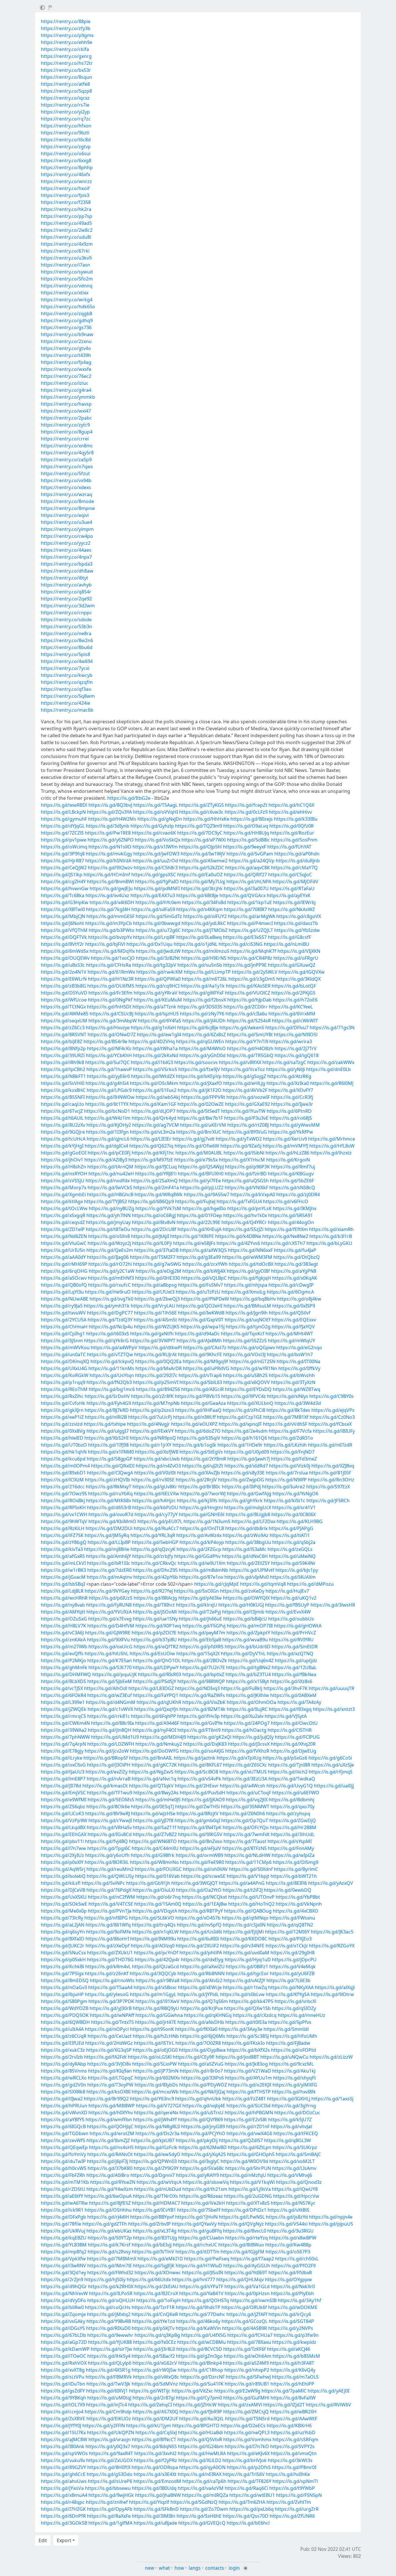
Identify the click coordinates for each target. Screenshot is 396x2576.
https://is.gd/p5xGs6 (285, 1758)
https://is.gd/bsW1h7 (290, 1355)
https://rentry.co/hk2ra (66, 209)
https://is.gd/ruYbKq (110, 1494)
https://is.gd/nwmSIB (253, 2300)
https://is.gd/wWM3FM (247, 1257)
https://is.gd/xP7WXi (204, 840)
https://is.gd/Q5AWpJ (201, 1167)
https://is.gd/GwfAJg (249, 1494)
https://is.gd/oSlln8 (109, 1236)
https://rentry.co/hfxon (66, 126)
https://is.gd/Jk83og (246, 2064)
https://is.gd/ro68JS (291, 1118)
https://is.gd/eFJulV (200, 1848)
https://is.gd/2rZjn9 (62, 2280)
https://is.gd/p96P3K (247, 1167)
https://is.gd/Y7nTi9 (247, 1042)
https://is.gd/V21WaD (248, 2071)
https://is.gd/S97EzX (328, 1487)
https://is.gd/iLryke (62, 1758)
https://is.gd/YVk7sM (158, 1208)
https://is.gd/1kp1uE (250, 902)
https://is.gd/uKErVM (203, 1125)
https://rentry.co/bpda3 (67, 564)
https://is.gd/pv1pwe (64, 840)
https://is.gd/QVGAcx (242, 895)
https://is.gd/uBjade (155, 2523)
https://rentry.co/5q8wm (68, 696)
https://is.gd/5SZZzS (245, 1341)
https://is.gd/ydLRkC (204, 923)
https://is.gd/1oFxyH (158, 2300)
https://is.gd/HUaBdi (200, 2433)
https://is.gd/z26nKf (107, 1974)
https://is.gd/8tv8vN (154, 1222)
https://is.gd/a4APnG (242, 1883)
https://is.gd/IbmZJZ (108, 2140)
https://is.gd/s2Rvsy (109, 2252)
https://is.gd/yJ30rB (111, 2008)
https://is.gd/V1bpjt (248, 1876)
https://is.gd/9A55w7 (207, 1195)
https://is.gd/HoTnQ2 (251, 1904)
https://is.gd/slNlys (288, 1396)
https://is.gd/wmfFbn (109, 2120)
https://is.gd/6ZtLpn (250, 2147)
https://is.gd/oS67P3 (288, 2252)
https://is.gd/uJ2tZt (203, 1466)
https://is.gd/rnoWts (112, 1980)
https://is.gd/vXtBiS (288, 2210)
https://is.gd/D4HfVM (111, 1626)
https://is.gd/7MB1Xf (286, 1417)
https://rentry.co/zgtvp (66, 147)
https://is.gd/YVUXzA (109, 1612)
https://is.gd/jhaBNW (158, 2495)
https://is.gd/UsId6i (201, 1932)
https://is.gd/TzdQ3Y (110, 1320)
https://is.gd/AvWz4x (199, 1535)
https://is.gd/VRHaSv (109, 1827)
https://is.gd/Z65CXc (245, 1765)
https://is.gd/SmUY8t (250, 1035)
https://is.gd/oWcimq (64, 847)
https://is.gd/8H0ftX (109, 2467)
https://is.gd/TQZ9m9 (199, 826)
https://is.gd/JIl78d (61, 1786)
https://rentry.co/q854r (66, 592)
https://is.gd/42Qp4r (157, 1960)
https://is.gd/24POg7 (247, 1723)
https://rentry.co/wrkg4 (67, 300)
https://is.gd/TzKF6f (245, 2349)
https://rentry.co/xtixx (65, 293)
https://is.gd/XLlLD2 (200, 2460)
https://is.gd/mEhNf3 (111, 1278)
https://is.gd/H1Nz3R (111, 979)
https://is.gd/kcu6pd (63, 1459)
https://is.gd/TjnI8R (289, 1765)
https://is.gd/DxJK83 (205, 1744)
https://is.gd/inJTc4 (107, 2405)
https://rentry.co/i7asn (66, 265)
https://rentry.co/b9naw (67, 334)
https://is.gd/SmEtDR (295, 1647)
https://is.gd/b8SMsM (296, 2356)
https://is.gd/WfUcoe (64, 1000)
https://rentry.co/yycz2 (66, 543)
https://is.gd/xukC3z (63, 2050)
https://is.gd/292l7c (156, 1375)
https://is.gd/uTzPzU (198, 1292)
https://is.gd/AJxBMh (199, 1341)
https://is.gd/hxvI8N (294, 2092)
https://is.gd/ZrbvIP (149, 2224)
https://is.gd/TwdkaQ (292, 1779)
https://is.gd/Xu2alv (242, 1716)
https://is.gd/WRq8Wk (159, 1195)
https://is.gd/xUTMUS (243, 1772)
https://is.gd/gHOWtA (298, 1626)
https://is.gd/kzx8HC (63, 1090)
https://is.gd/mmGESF (110, 916)
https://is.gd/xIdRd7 (246, 1466)
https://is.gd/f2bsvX (205, 1000)
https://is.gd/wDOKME (293, 2307)
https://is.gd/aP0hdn (297, 854)
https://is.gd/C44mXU (155, 1848)
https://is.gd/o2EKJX (250, 2085)
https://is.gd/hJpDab (249, 1000)
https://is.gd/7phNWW (65, 1737)
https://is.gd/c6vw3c (201, 812)
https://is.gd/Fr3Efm (110, 993)
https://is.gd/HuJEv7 (287, 1591)
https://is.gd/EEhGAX (64, 1834)
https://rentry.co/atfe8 (65, 84)
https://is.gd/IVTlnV (153, 2252)
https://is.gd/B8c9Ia (112, 1723)
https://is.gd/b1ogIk (194, 1445)
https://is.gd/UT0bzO (64, 1445)
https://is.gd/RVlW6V (328, 2405)
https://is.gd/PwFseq (207, 2259)
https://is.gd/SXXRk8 (63, 2092)
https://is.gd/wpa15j (203, 1327)
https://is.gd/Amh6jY (109, 1556)
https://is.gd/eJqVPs (333, 1410)
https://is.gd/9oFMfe (109, 1932)
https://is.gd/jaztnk (195, 1758)
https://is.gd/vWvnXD (64, 2113)
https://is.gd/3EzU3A (245, 1779)
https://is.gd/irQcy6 (290, 2314)
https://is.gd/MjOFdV (295, 882)
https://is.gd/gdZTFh (105, 2224)
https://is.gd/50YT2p (110, 2238)
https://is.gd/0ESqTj (152, 1807)
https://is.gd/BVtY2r (62, 944)
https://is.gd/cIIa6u (246, 1014)
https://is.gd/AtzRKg (289, 1076)
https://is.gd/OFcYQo (246, 1827)
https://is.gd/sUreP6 (110, 2481)
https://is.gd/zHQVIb (108, 1480)
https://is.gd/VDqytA (155, 1911)
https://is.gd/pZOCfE (154, 1633)
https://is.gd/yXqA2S (204, 2154)
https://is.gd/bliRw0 (62, 2307)
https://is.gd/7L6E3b (288, 1980)
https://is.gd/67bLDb (63, 2335)
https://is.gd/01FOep (199, 1215)
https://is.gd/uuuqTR (331, 1688)
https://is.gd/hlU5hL (107, 1654)
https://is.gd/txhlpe (105, 1424)
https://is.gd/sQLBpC (204, 1278)
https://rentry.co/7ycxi (65, 668)
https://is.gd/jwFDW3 (156, 854)
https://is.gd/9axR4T (111, 2453)
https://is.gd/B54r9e (105, 1042)
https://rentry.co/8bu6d (67, 647)
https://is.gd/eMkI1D (160, 2259)
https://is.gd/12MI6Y (287, 1932)
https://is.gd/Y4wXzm (110, 2189)
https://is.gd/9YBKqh (63, 2398)
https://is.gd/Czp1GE (239, 1417)
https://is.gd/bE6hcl (248, 2523)
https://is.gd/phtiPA (201, 1953)
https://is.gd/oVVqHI (156, 812)
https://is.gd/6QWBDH (65, 2022)
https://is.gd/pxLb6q (251, 2509)
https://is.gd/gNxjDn (160, 819)
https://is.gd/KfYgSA (288, 1994)
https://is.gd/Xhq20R (293, 1744)
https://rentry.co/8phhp (67, 168)
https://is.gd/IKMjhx (295, 1208)
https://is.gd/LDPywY (156, 1667)
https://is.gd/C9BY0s (331, 1396)
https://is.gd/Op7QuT (245, 1821)
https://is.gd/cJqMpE (217, 1584)
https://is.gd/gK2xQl (209, 1737)
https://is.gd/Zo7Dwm (204, 2509)
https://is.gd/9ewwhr (110, 2335)
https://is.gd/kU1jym (149, 2426)
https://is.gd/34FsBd (204, 902)
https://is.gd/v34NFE (242, 1946)
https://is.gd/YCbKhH (109, 1055)
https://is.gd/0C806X (294, 1514)
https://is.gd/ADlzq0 (153, 1946)
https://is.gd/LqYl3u (62, 1292)
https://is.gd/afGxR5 (63, 1556)
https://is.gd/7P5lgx (62, 1974)
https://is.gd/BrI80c (199, 1487)
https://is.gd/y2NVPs (291, 2328)
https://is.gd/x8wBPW (293, 2238)
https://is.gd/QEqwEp (64, 2147)
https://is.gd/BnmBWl (110, 882)
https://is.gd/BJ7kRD (107, 1410)
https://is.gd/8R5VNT (64, 1035)
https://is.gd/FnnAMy (291, 1848)
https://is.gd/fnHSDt (109, 1007)
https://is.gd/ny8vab (63, 1605)
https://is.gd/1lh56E (155, 1313)
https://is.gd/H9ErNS (204, 958)
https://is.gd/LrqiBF (154, 937)
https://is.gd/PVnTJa (110, 1911)
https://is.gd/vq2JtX (247, 1800)
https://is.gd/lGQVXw (302, 972)
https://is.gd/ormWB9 (199, 1855)
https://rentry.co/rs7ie (65, 105)
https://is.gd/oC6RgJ (154, 1215)
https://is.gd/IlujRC (247, 1709)
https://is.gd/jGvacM (63, 1577)
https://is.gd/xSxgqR (63, 1215)
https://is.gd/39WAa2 (64, 1730)
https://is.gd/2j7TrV (296, 1048)
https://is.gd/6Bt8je (197, 895)
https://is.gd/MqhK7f (253, 951)
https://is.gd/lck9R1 (62, 2210)
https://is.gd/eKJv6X (248, 2453)
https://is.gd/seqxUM (64, 1021)
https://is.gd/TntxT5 (112, 2022)
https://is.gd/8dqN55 (154, 2446)
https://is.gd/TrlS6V (244, 2474)
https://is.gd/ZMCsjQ (246, 2412)
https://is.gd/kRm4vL (108, 1967)
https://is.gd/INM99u (153, 1939)
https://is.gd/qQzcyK (153, 1549)
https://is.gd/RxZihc (62, 1396)
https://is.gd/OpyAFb (110, 2509)
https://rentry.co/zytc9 (65, 425)
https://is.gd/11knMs (111, 1368)
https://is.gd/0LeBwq (199, 937)
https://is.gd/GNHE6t (202, 1514)
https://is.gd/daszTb (296, 923)
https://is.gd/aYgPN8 (294, 1271)
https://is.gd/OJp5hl (200, 847)
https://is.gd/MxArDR (159, 1368)
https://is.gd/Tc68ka (63, 895)
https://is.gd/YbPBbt (298, 1897)
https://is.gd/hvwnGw (65, 889)
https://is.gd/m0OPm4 (65, 1466)
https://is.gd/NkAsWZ (291, 909)
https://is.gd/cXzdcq (255, 2015)
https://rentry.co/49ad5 (66, 223)
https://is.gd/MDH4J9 (163, 1737)
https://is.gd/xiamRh (331, 1229)
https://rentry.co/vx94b (66, 480)
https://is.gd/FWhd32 (110, 2273)
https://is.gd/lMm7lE (110, 2266)
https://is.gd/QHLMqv (240, 2280)
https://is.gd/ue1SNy (155, 1619)
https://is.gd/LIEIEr (151, 1139)
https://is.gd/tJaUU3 (63, 1772)
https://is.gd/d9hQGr (64, 2286)
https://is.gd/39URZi (63, 1055)
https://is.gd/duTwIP (63, 2161)
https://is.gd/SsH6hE (199, 2516)
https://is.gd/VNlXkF (246, 1188)
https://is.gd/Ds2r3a (157, 2133)
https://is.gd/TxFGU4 (239, 1201)
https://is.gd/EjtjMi (244, 1932)
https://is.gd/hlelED (62, 1438)
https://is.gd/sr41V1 (294, 1508)
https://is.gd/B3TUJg (155, 2238)
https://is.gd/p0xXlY (62, 1862)
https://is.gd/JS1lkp (62, 875)
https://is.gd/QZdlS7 (241, 2140)
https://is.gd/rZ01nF (248, 2127)
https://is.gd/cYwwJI (110, 1821)
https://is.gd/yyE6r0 (108, 1076)
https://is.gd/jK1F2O (200, 1090)
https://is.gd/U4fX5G (204, 2335)
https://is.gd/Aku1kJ (294, 2071)
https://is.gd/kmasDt (105, 1786)
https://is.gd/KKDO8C (244, 1939)
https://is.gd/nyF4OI (154, 1730)
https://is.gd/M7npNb (156, 1403)
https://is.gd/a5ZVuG (201, 2064)
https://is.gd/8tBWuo (241, 2245)
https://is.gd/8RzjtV (198, 1814)
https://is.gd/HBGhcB (110, 1195)
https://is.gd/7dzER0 (109, 1570)
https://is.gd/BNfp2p (63, 1048)
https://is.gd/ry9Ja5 (62, 1306)
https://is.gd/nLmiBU (287, 944)
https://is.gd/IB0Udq (154, 2488)
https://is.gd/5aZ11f (155, 1827)
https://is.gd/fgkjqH (249, 1278)
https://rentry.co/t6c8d (66, 140)
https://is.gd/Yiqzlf (149, 2502)
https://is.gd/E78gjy (62, 1751)
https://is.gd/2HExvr (197, 1786)
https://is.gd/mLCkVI (63, 1563)
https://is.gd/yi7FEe (200, 1181)
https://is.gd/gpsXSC (154, 875)
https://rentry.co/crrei (65, 439)
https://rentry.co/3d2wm (68, 606)
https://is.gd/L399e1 (63, 1702)
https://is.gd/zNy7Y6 (202, 1014)
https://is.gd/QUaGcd (155, 1967)
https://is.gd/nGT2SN (252, 1361)
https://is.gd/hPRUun (64, 2106)
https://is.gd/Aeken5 (242, 1028)
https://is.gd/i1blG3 (152, 1062)
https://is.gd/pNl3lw (200, 1598)
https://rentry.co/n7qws (67, 467)
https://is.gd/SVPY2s (292, 2446)
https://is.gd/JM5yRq (107, 1535)
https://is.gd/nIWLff (194, 1417)
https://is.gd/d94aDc (197, 1334)
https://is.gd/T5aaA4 (110, 1987)
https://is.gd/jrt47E (156, 2022)
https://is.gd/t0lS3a (246, 2022)
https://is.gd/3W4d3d (298, 1403)
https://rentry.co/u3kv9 (66, 258)
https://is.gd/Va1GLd (247, 2286)
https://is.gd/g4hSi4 (107, 1083)
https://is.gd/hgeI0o (204, 1208)
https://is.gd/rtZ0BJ (248, 1125)
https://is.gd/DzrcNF (202, 2377)
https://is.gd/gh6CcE (63, 2474)
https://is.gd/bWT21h (294, 1876)
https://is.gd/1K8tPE (192, 1236)
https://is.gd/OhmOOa (251, 1702)
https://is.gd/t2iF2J (243, 1890)
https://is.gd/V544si (286, 2224)
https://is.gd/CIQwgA (110, 1473)
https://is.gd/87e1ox (201, 1577)
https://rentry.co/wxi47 (66, 411)
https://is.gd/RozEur (292, 833)
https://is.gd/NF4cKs (109, 1048)
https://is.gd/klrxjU (197, 1605)
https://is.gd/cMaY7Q (294, 868)
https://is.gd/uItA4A (62, 2029)
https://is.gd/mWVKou (65, 1348)
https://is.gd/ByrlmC (296, 1869)
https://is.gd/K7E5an (110, 1661)
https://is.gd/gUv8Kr (155, 1487)
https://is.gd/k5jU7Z (290, 2120)
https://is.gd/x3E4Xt (155, 2474)
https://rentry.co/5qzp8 (66, 91)
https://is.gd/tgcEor (247, 1974)
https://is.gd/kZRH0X (111, 2286)
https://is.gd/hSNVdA (108, 861)
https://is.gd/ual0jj (334, 1786)
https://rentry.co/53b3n (67, 627)
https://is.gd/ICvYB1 (154, 2210)
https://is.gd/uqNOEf (248, 1320)
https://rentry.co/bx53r (66, 70)
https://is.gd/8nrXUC (199, 1132)
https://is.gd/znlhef (107, 2502)
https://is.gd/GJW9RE (108, 1633)
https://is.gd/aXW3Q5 (203, 1250)
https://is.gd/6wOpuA (108, 2196)
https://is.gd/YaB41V (201, 2293)
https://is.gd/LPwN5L (242, 2217)
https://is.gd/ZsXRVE (63, 2419)
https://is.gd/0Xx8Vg (63, 1431)
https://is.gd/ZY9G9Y (156, 2168)
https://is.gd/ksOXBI (108, 2092)
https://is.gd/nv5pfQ (199, 1925)
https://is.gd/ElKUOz (109, 2419)
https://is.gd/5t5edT (198, 1111)
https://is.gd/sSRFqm (295, 2440)
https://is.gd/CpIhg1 (63, 1334)
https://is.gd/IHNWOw (110, 1097)
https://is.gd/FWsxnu (292, 1918)
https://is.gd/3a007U (246, 889)
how (179, 2568)
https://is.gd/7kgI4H (108, 909)
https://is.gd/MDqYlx (112, 951)
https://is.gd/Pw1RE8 (108, 833)
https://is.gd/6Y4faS (160, 1021)
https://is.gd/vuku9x (63, 2460)
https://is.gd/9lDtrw (332, 1994)
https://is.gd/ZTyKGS (201, 805)
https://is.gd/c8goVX (299, 916)
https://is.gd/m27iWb (64, 1647)
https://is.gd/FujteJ (195, 1201)
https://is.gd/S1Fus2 (155, 1090)
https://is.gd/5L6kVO (152, 1918)
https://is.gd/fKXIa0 (196, 2029)
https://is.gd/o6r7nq (158, 1897)
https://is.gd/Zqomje (63, 2314)
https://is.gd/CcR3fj (292, 1097)
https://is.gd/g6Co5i (330, 1758)
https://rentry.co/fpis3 (65, 195)
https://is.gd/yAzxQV (331, 1883)
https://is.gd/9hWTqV (64, 1521)
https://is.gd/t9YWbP (292, 2488)
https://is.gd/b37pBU (154, 1640)
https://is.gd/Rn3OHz (331, 1480)
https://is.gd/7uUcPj (150, 1417)
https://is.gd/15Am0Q (158, 1904)
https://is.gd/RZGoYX (332, 1946)
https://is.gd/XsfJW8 (157, 1452)
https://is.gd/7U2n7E (202, 1667)
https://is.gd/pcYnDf (156, 1953)
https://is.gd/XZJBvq (333, 1466)
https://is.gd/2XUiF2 (197, 1946)
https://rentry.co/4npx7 (66, 557)
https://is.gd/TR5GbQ (250, 1055)
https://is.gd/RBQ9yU (156, 2008)
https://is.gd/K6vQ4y (293, 2370)
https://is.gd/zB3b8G (63, 986)
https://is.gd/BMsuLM (247, 1306)
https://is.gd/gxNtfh (152, 1334)
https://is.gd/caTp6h (204, 2481)
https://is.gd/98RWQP (201, 1681)
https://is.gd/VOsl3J (244, 1355)
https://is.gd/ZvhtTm (289, 2502)
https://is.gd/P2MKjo (63, 1661)
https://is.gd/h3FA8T (292, 2363)
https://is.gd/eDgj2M (158, 1271)
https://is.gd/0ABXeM (293, 1695)
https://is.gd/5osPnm (294, 840)
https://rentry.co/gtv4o (66, 348)
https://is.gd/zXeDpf (108, 1946)
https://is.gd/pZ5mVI (156, 1382)
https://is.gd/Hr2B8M (293, 1827)
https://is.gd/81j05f (330, 1473)
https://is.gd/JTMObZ (205, 930)
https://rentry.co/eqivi (65, 515)
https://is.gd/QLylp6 (110, 2363)
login (234, 2568)
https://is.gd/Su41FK (201, 2384)
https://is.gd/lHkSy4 (109, 2356)
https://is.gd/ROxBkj (63, 1501)
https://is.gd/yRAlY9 (197, 2175)
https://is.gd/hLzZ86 (287, 1153)
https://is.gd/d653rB (109, 1508)
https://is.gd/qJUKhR (159, 1702)
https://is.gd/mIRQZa (205, 2495)
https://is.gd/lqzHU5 (157, 1014)
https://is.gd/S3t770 (110, 1667)
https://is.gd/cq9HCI (157, 986)
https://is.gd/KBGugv (291, 1174)
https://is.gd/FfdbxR (290, 2273)
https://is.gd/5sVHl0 (63, 1083)
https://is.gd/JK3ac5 (332, 1932)
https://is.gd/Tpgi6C (109, 1848)
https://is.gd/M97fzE (151, 1160)
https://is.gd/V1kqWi (252, 2182)
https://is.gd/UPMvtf (252, 1570)
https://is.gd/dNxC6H (245, 1556)
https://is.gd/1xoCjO (113, 958)
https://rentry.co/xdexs (66, 487)
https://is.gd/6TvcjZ (62, 1111)
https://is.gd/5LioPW (155, 2064)
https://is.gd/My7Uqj (203, 882)
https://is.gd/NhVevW (64, 2293)
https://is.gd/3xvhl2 (155, 2453)
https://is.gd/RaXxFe (109, 2516)
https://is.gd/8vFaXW (293, 2398)
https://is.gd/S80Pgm (64, 2001)
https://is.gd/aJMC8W (64, 2440)
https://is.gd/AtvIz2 (201, 1980)
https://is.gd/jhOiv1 (62, 1160)
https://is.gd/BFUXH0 (201, 1174)
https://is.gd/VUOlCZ (248, 993)
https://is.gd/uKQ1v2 (294, 1598)
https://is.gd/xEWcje (200, 1987)
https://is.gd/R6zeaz (201, 2196)
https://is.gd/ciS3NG (241, 944)
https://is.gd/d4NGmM (111, 1702)
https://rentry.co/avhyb (66, 585)
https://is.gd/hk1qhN (64, 1452)
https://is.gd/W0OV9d (244, 2161)
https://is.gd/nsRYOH (64, 1174)
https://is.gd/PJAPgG (291, 1528)
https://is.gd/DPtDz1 (244, 2210)
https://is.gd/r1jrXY (151, 1445)
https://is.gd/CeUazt (110, 2036)
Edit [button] (43, 2540)
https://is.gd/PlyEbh (292, 2293)
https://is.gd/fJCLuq (156, 1167)
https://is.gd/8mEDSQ (65, 1980)
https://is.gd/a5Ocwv (64, 1278)
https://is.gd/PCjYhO (203, 2133)
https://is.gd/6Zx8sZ (204, 1035)
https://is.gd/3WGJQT (195, 1883)
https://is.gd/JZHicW (195, 2405)
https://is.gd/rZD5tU (63, 2189)
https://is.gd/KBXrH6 (289, 2426)
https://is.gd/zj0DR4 (298, 1195)
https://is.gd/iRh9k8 (62, 1062)
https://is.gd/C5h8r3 (156, 868)
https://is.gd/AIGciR (202, 1389)
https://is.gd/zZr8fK (152, 1396)
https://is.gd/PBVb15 (197, 1396)
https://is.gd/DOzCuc (297, 2113)
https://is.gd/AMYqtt (63, 1612)
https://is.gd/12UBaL (294, 1667)
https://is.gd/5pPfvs (290, 2022)
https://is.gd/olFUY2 (205, 916)
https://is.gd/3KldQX (298, 979)
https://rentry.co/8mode (67, 501)
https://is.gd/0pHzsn (247, 2293)
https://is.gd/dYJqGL (63, 826)
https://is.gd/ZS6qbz (63, 1807)
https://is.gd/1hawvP (109, 1069)
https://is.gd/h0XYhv (111, 2113)
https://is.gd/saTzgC (284, 1062)
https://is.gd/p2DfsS (249, 2467)
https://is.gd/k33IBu (296, 819)
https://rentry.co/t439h (66, 355)
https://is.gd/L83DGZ (151, 1688)
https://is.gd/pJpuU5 (331, 2224)
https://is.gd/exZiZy (107, 1772)
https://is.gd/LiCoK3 (62, 1814)
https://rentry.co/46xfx (66, 174)
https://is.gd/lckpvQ (112, 1361)
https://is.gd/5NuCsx (63, 1953)
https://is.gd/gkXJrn (62, 1410)
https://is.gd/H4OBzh (250, 1048)
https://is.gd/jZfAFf (247, 2314)
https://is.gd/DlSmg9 (296, 1862)
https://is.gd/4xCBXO (296, 1911)
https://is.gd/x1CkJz (287, 1946)
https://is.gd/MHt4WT (289, 1334)
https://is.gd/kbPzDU (155, 1508)
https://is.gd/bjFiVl (105, 944)
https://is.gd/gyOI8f (248, 1271)
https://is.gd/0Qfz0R (291, 826)
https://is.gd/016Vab (157, 1876)
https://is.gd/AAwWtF (294, 2419)
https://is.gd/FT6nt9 (199, 1730)
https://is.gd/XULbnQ (250, 1403)
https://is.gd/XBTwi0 (63, 909)
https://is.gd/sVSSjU (63, 1181)
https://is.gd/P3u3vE (246, 1118)
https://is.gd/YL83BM (64, 2245)
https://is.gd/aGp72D (64, 2342)
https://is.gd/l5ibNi (244, 1153)
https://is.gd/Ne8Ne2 (285, 1236)
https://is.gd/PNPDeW (205, 1299)
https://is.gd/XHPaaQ (198, 1410)
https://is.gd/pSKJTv (153, 2328)
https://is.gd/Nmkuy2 (159, 1744)
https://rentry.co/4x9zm (67, 244)
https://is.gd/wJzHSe (153, 1814)
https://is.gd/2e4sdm (245, 1431)
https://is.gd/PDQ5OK (65, 2015)
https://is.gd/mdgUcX (248, 1508)
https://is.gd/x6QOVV (247, 1382)
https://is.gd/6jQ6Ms (203, 2036)
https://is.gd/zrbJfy (153, 1556)
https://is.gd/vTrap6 (200, 1375)
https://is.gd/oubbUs (291, 1619)
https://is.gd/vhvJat (291, 2127)
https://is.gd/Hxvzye (108, 1028)
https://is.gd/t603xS (108, 1334)
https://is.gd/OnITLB (202, 1528)
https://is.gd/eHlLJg (244, 1083)
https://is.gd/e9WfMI (64, 1800)
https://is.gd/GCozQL (245, 2321)
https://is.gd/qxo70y (293, 1807)
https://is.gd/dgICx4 (106, 1146)
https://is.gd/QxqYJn (156, 1709)
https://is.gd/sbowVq (206, 2182)
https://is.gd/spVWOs (64, 2453)
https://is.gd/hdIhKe (288, 2474)
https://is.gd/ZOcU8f (154, 1229)
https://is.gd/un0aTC (63, 1355)
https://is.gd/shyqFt (295, 2078)
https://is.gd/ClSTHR (290, 1730)
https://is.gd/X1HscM (242, 1160)
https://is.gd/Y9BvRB (109, 2321)
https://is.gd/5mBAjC (298, 2154)
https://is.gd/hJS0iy (105, 2280)
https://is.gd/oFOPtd (294, 2050)
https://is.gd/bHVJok (245, 2460)
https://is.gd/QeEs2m (110, 1250)
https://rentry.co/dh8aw (67, 571)
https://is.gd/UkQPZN (111, 2433)
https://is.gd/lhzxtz (331, 1153)
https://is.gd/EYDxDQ (248, 1389)
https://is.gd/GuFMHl (246, 2398)
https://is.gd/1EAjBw (205, 1904)
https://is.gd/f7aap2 (252, 2259)
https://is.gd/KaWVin (198, 2328)
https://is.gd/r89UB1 (247, 2384)
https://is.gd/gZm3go (199, 2356)
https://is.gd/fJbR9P (201, 2412)
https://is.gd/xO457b (198, 1918)
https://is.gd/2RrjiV (196, 1480)
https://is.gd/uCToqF (249, 1793)
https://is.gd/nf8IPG (106, 1918)
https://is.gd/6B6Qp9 (151, 1201)
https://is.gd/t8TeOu (108, 1229)
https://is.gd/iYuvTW (243, 1111)
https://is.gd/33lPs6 (202, 2078)
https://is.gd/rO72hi (110, 1264)
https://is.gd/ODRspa (155, 2467)
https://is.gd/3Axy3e (240, 2029)
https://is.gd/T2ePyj (200, 1612)
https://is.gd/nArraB (109, 1779)
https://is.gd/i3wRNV (63, 2266)
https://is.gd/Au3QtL (201, 2419)
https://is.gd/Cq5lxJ (156, 2433)
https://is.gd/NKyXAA (291, 1987)
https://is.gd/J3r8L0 (154, 2349)
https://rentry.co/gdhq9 (67, 321)
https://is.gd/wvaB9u (245, 1640)
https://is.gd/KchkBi (62, 1967)
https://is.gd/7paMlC (284, 2391)
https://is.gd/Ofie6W (197, 1146)
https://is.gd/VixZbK (204, 1702)
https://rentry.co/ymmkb (68, 397)
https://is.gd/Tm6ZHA (242, 2502)
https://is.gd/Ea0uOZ (200, 875)
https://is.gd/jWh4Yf (155, 2120)
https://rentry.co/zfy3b (66, 28)
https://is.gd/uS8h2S (245, 1375)
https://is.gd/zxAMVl (240, 2405)
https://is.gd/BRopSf (106, 1758)
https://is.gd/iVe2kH (203, 2203)
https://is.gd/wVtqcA (159, 2182)
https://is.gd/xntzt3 (334, 1709)
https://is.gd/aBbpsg (154, 1285)
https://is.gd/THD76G (110, 1960)
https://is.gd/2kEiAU (156, 2286)
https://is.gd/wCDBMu (201, 2342)
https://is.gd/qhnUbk (198, 2099)
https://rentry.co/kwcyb (67, 675)
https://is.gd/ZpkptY (248, 1633)
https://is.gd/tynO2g (248, 1327)
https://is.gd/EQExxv (294, 1320)
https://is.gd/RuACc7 (156, 1528)
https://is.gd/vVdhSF (285, 1424)
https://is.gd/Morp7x (64, 1188)
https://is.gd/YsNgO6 (295, 1494)
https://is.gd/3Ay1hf (299, 2300)
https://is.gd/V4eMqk (293, 1967)
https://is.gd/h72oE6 (295, 1000)
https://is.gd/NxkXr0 (293, 2286)
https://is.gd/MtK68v (109, 1501)
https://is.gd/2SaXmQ (154, 1181)
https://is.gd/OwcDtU (294, 1723)
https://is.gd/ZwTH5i (197, 1807)
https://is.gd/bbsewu (108, 2488)
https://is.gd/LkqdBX (63, 1827)
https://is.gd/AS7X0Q (156, 2412)
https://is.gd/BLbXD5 (63, 1681)
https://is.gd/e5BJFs (194, 1243)
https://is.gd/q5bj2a (294, 1542)
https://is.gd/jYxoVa (62, 2488)
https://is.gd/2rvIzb (62, 2057)
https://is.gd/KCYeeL (291, 1007)
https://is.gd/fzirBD (246, 1174)
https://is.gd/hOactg (244, 1730)
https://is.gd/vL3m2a (152, 1132)
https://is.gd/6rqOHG (64, 1271)
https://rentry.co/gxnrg (66, 56)
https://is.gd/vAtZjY (244, 1980)
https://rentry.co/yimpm (67, 529)
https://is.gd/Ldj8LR (62, 1591)
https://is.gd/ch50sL (297, 2259)
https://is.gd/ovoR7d (111, 1514)
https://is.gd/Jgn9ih (247, 1313)
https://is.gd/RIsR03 (160, 1674)
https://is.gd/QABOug (248, 1911)
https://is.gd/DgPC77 (110, 1313)
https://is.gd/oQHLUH (111, 2300)
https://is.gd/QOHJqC (110, 2127)
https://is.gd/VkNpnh (299, 1904)
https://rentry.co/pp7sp (67, 216)
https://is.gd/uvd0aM (246, 1953)
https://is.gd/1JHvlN (196, 2217)
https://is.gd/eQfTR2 (156, 1647)
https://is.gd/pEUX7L (160, 1521)
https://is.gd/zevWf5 (63, 2140)
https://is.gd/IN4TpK (199, 1827)
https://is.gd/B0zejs (252, 819)
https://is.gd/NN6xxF (250, 1250)
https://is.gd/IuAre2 (284, 1487)
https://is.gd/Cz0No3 (332, 1417)
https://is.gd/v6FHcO (286, 1201)
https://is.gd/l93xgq (290, 1709)
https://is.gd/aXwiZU (202, 1967)
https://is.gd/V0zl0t (155, 1473)
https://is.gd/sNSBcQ (292, 1188)
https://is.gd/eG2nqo (299, 1348)
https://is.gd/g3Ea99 (199, 1257)
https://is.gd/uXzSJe (333, 1765)
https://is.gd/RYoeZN (113, 2182)
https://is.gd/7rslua (287, 1473)
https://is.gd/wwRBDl (64, 805)
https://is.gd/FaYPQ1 (156, 1695)
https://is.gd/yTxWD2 (239, 1139)
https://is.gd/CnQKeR (155, 2314)
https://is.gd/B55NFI (63, 1097)
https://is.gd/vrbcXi (295, 2001)
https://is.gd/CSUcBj (111, 1014)
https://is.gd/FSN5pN (299, 2495)
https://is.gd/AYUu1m (248, 2078)
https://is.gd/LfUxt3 (153, 1292)
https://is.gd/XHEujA (199, 1229)
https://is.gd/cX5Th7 (283, 1243)
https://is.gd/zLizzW (331, 2057)
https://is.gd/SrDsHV (107, 1396)
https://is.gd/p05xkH (63, 1960)
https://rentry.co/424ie (66, 703)
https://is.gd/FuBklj (242, 1688)
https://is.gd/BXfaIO (63, 1939)
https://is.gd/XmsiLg (244, 1292)
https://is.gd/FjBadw (288, 2043)
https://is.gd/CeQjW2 (64, 868)
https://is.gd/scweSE (203, 1876)
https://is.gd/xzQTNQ (290, 1654)
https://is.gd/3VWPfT (153, 1341)
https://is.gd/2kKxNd (156, 1055)
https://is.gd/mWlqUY (291, 1341)
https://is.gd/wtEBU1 (252, 2495)
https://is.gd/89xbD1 (63, 1473)
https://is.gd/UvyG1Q (290, 1786)
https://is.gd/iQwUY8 (295, 2189)
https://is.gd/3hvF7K (286, 1688)
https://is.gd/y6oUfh (107, 1855)
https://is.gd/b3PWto (112, 930)
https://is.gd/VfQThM (64, 930)
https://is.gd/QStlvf (290, 1313)
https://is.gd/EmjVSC (63, 1793)
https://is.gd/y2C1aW (112, 1271)
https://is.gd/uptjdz (296, 1661)
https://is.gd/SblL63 (201, 1382)
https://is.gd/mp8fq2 (64, 2252)
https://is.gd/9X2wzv (110, 868)
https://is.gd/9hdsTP (198, 2307)
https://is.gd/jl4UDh (204, 1021)
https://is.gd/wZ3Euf (110, 1695)
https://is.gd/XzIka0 (288, 1083)
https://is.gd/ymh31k (107, 1306)
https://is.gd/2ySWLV (255, 972)
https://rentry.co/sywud (67, 272)
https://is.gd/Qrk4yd (154, 1118)
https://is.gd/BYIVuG (245, 1132)
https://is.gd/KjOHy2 (109, 1125)
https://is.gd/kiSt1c (285, 1501)
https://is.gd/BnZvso (200, 1841)
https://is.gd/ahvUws (64, 2481)
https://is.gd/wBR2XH (293, 2412)
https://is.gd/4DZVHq (152, 1042)
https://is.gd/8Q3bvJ (110, 805)
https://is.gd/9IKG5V (200, 1834)
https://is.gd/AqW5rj (63, 1869)
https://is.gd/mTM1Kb (65, 2182)
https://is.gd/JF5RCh (328, 1501)
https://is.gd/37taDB (156, 1250)
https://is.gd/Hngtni (201, 1508)
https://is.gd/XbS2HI (106, 1438)
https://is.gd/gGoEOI (64, 1153)
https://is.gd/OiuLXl (154, 1890)
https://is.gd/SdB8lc (248, 840)
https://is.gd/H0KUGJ (241, 1605)
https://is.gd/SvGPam (250, 854)
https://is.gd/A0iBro (108, 2175)
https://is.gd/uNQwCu (284, 2057)
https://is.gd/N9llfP (286, 1480)
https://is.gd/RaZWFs (202, 1695)
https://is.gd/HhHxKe (206, 819)
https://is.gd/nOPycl (107, 2029)
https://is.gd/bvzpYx (110, 937)
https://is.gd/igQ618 (297, 1055)
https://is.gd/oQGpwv (251, 1348)
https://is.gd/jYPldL (198, 1994)
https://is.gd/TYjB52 (106, 1201)
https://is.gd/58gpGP (110, 1459)
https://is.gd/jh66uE (200, 1619)
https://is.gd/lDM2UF (155, 2419)
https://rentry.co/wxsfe (66, 369)
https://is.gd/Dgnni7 (153, 2175)
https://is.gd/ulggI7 (108, 1431)
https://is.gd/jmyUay (108, 1222)
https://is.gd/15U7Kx (63, 2433)
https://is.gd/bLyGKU (329, 1243)
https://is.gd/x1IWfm (155, 847)
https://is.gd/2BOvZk (204, 1661)
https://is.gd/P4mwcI (250, 923)
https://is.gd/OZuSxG (64, 1619)
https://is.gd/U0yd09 (247, 1452)
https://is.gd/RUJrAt (156, 1355)
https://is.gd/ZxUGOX (109, 2460)
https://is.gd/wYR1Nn (254, 1368)
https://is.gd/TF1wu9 (110, 1793)
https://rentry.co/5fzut (65, 474)
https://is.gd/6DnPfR (63, 2516)
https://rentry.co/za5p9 (66, 460)
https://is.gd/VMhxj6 (290, 2175)
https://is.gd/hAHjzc (154, 1501)
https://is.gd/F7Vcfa (290, 1431)
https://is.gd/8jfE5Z (110, 2203)
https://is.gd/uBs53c (63, 965)
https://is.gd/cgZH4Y (63, 882)
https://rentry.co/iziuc (65, 383)
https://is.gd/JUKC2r (63, 1946)
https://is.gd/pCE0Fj (109, 1153)
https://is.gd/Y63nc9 (152, 2099)
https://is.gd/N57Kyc (293, 2203)
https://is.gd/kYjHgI (62, 1146)
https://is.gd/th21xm (205, 2189)
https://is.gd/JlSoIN (203, 2273)
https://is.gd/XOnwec (158, 2273)
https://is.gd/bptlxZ (203, 1674)
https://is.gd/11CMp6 (248, 1862)
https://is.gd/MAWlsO (202, 1048)
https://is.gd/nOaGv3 (64, 1987)
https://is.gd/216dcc (63, 1487)
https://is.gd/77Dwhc (202, 2314)
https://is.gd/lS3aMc (244, 1549)
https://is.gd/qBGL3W (288, 2140)
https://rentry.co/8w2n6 (67, 640)
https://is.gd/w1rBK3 (63, 1570)
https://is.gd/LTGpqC (111, 2078)
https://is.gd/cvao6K (154, 833)
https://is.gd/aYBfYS (63, 2120)
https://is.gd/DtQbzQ (297, 1257)
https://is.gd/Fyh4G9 (109, 1403)
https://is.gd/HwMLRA (202, 2453)
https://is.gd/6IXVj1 (107, 2391)
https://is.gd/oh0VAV (205, 1869)
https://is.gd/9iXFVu (108, 1640)
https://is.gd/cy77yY (156, 1514)
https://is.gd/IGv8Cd (110, 1834)
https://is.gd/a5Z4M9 (246, 2363)
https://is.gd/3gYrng (294, 2106)
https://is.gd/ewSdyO (157, 2154)
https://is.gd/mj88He (107, 1549)
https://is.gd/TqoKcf (243, 1334)
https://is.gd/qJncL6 (108, 1139)
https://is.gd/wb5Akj (158, 1097)
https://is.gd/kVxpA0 (253, 1195)
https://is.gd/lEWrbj (294, 902)
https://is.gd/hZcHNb (156, 2036)
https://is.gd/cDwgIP (291, 1285)
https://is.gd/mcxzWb (155, 2092)
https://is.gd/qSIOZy (294, 2008)
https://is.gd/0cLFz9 (246, 812)
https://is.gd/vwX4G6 (249, 2133)
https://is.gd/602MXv (157, 2078)
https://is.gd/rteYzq (247, 2238)
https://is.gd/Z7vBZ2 (155, 1834)
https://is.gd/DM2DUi (109, 1528)
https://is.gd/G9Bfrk (153, 1855)
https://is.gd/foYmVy (63, 2154)
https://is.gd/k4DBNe (238, 1236)
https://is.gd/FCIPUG (297, 1737)
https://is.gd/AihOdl (106, 1688)
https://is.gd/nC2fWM (111, 1897)
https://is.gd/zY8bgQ (64, 1542)
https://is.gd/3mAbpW (113, 1021)
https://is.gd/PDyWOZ (203, 2085)
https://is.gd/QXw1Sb (247, 2008)
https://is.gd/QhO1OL (157, 1661)
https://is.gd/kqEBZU (64, 2238)
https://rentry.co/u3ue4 (67, 522)
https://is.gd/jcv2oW (107, 1751)
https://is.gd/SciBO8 (196, 1772)
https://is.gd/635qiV (199, 1438)
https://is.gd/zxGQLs (290, 1549)
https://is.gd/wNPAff (112, 2015)
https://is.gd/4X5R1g (108, 2370)
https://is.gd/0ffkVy (299, 1368)
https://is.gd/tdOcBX (251, 1264)
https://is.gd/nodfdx (108, 1181)
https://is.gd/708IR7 (245, 909)
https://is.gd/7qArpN (63, 1744)
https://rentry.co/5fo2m (67, 279)
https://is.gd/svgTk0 (111, 1299)
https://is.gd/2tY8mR (204, 1459)
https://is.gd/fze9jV (199, 1069)
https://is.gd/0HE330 (158, 1278)
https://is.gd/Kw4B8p (288, 2245)
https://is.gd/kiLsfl (61, 1883)
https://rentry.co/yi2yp (65, 112)
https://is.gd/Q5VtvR (200, 2440)
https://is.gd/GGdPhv (197, 1556)
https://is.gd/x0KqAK (295, 1278)
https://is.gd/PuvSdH (202, 1793)
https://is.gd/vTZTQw (110, 1355)
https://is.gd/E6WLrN (64, 979)
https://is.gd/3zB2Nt (158, 958)
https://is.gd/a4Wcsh (242, 1786)
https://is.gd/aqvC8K (248, 868)
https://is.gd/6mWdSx (65, 951)
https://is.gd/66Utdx (149, 2280)
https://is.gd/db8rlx (246, 1528)
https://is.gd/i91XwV (157, 2001)
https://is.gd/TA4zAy (299, 1702)
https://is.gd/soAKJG (202, 1751)
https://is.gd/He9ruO (108, 1292)
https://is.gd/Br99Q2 (106, 2099)
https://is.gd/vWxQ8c (156, 2377)
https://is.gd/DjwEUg (293, 1751)
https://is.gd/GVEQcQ (202, 2523)
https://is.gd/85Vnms (64, 2071)
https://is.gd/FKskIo (244, 2043)
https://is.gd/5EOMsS (111, 1800)
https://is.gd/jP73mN (156, 2071)
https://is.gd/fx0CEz (155, 2342)
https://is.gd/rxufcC (109, 1285)
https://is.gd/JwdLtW (158, 951)
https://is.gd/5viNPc (103, 1883)
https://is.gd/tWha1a (155, 1048)
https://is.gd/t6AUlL (62, 1118)
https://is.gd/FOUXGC (158, 1869)
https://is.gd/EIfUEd (62, 2043)
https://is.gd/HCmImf (107, 875)
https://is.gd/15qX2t (198, 1654)
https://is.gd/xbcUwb (157, 1459)
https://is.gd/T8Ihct (154, 1605)
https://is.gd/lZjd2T (284, 2405)
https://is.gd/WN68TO (153, 1841)
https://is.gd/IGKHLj (289, 2099)
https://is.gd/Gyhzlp (152, 826)
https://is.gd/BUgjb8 (248, 1514)
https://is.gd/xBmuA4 (64, 2495)
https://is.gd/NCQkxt (204, 1897)
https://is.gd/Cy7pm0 (199, 2398)
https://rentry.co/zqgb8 (67, 314)
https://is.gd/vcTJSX (62, 1688)
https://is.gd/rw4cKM (159, 972)
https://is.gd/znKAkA (63, 1640)
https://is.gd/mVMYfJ (285, 1146)
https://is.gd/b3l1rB (331, 1236)
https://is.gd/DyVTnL (243, 1654)
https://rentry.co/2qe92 (66, 599)
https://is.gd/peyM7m (201, 1633)
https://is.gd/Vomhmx (247, 2440)
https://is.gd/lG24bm (201, 2446)
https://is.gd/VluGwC (64, 1243)
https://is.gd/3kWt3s (290, 2460)
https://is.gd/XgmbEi (63, 1195)
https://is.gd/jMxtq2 (109, 2314)
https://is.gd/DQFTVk (64, 937)
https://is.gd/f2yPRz (156, 2460)
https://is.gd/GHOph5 (251, 2154)
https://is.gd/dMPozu (310, 1584)
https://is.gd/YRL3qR (153, 1535)
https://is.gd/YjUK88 (110, 2342)
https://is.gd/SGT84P (291, 2321)
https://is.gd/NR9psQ (153, 1438)
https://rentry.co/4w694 (67, 661)
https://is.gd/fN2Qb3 (109, 1382)
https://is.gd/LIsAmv (294, 2168)
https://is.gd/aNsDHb (201, 2022)
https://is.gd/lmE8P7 (63, 1779)
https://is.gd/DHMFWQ (66, 1674)
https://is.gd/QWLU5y (110, 1876)
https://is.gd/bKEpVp (199, 1076)
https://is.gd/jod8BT (237, 2057)
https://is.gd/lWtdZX (153, 1076)
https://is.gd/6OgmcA (290, 1292)
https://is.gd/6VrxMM (292, 1014)
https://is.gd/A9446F (157, 1723)
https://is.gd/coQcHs (108, 2307)
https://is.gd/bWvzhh (292, 1375)
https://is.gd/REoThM (64, 1389)
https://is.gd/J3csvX (249, 1744)
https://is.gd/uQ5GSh (245, 1181)
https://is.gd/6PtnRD (289, 1111)
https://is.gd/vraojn (110, 2440)
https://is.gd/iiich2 (288, 1772)
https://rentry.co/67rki (65, 251)
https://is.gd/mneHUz (301, 2015)
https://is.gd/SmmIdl (286, 2029)
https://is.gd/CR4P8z (250, 958)
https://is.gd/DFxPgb (63, 2217)
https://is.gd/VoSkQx (158, 840)
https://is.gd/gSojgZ (244, 1076)
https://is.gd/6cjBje (198, 1028)
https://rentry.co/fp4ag (66, 362)
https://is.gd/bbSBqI (63, 1584)
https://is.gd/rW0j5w (154, 2370)
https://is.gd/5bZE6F (292, 1181)
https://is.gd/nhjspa (246, 1285)
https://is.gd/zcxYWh (205, 1264)
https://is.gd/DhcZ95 (155, 1570)
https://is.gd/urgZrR (297, 2509)
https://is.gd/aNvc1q (154, 1779)
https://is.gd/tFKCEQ (296, 2133)
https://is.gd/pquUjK (115, 1674)
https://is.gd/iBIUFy (334, 1431)
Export (64, 2540)
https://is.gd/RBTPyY (201, 1911)
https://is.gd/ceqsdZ (63, 1222)
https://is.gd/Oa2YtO (199, 1890)
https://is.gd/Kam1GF (153, 1104)
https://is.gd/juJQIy (253, 1737)
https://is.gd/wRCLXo (64, 2078)
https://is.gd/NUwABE (65, 1299)
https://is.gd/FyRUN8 (109, 1605)
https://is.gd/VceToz (243, 1069)
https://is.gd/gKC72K (154, 1765)
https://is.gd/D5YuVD (64, 993)
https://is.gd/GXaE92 (247, 1104)
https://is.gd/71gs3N (332, 1028)
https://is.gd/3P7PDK (111, 2001)
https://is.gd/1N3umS (207, 1521)
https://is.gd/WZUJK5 (157, 1327)
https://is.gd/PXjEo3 (290, 1939)
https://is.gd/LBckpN (63, 812)
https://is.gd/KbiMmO (112, 1521)
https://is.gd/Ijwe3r (292, 1104)
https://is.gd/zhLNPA (249, 882)
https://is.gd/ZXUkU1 (110, 1953)
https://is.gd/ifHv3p (198, 1716)
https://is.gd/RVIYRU (291, 1640)
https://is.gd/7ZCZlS (62, 833)
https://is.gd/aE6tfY (62, 2196)
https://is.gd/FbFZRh (63, 2175)
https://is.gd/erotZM (112, 2133)
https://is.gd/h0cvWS (64, 2168)
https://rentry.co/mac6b (67, 710)
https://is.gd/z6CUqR (64, 2036)
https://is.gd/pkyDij (197, 2140)
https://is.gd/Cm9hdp (108, 2412)
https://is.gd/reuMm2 (110, 1869)
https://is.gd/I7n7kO (247, 2446)
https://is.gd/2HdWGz (109, 2043)
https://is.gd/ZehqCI (150, 2405)
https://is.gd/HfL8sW (332, 1146)
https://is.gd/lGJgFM (242, 2252)
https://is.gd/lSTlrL (154, 2043)
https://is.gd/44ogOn (291, 1222)
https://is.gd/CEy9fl (194, 2057)
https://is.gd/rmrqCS (63, 1716)
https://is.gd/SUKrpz (295, 2147)
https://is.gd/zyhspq (288, 1814)
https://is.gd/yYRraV (156, 993)
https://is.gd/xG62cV (155, 2363)
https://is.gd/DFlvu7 (287, 1028)
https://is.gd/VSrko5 (155, 1069)
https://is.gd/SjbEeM (110, 1681)
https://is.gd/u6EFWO (296, 1793)
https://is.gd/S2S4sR (249, 1021)
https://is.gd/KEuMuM (158, 1000)
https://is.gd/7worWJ (203, 1494)
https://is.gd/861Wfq (108, 1925)
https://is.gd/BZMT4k (202, 1709)
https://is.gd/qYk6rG (106, 1341)
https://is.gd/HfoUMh (294, 2036)
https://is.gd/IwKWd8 (201, 1313)
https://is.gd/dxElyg (202, 1960)
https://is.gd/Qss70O (246, 2516)
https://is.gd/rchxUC (195, 2245)
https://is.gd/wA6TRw (64, 2203)
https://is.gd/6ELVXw (157, 1494)
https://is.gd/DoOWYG (154, 1751)
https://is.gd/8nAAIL (151, 1758)
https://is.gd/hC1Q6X (291, 805)
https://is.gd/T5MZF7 (153, 1257)
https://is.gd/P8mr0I (294, 2467)
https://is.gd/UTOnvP (251, 1897)
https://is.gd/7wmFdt (247, 1834)
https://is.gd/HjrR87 (62, 861)
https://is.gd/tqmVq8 (263, 1584)
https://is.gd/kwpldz (294, 2342)
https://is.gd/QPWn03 (153, 2161)
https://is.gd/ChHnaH (64, 1327)
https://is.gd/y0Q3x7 (108, 2446)
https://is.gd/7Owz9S (64, 1494)
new (150, 2568)
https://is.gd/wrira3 (291, 1042)
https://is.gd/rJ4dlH (108, 2217)
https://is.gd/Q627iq (151, 1146)
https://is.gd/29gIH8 (293, 1953)
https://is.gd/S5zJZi (243, 1229)
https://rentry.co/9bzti (65, 133)
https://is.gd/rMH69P (64, 1264)
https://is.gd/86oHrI (107, 1939)
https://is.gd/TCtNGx (63, 1007)
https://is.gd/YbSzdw (297, 930)
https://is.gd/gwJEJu (111, 889)
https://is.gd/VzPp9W (64, 1821)
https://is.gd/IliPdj (241, 1487)
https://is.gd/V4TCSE (111, 1904)
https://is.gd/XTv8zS (248, 2203)
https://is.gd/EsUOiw (152, 1654)
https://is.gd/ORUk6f (244, 2307)
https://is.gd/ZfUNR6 (292, 2516)
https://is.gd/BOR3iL (107, 1862)
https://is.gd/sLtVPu (63, 2377)
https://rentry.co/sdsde (66, 620)
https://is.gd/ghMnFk (64, 1667)
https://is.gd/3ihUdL (293, 1834)
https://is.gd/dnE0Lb (328, 1069)
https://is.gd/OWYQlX (246, 1598)
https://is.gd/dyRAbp (63, 2064)
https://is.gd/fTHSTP (249, 2092)
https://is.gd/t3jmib (243, 1612)
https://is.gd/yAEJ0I (328, 2391)
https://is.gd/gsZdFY (63, 2391)
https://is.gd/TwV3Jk (108, 2384)
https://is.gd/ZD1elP (63, 1229)
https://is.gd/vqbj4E (204, 2106)
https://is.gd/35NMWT (245, 1807)
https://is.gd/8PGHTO (196, 2426)
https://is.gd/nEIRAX (200, 2474)
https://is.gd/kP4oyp (202, 1542)
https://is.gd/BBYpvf (152, 2217)
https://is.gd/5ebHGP (155, 1542)
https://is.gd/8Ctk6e (108, 1807)
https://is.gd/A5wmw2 (203, 861)
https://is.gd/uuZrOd (155, 861)
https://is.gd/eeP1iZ (62, 1417)
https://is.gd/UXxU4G (64, 1368)
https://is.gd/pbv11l (62, 1841)
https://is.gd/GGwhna (159, 2015)
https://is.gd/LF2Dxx (254, 1521)
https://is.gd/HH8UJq (246, 833)
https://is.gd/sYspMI (290, 1841)
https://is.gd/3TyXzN (293, 1382)
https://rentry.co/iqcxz (65, 98)
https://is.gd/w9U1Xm (202, 1563)
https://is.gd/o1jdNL (196, 944)
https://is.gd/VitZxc (192, 2391)
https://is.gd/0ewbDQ (288, 1890)
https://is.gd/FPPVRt (203, 1097)
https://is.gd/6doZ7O (198, 1431)
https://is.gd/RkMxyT (109, 1487)
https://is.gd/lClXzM (62, 1480)
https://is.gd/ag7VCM (156, 1125)
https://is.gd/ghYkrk (241, 1501)
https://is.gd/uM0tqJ (109, 2398)
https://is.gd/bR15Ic (109, 1563)
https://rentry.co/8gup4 (67, 432)
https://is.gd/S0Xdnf (251, 1869)
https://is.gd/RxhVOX (64, 2363)
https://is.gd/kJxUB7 (153, 2140)
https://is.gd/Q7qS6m (204, 2001)
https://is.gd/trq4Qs (154, 1925)
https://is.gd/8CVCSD (199, 2349)
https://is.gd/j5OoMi (155, 1612)
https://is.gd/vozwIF (248, 1097)
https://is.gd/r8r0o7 (201, 2071)
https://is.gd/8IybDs (156, 2085)
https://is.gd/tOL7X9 (63, 2405)
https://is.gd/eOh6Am (248, 2356)
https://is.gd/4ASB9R (245, 2328)
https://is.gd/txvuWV (63, 1313)
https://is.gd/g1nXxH (153, 1028)
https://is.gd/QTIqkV (151, 1786)
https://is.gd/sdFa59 (153, 909)
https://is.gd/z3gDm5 (252, 979)
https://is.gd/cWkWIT (295, 1021)
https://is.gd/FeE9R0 (202, 1862)
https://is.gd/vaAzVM (201, 2488)
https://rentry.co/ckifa (65, 49)
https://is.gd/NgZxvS (151, 1772)
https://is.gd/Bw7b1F (200, 1118)
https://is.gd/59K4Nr (293, 1563)
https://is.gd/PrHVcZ (294, 1633)
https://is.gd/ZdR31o (291, 1438)
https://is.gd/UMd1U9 (115, 1737)
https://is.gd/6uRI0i (198, 1939)
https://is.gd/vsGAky (63, 2321)
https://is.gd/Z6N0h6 (242, 1814)
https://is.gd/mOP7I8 (250, 1626)
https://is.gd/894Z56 (158, 1389)
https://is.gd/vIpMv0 (247, 1577)
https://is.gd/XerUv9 (285, 1139)
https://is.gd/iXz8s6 (291, 1681)
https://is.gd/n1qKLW (155, 1932)
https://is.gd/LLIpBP (109, 1542)
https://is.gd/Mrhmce (332, 1139)
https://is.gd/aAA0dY (63, 1257)
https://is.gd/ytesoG (107, 1994)
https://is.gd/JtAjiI (150, 1236)
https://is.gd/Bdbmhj (291, 1800)
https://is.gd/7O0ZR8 (198, 2043)
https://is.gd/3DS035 (200, 1007)
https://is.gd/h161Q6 (244, 1438)
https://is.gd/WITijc (150, 2391)
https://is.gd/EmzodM (157, 2481)
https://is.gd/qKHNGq (208, 2015)
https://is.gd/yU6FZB (292, 1974)
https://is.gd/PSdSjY (155, 1681)
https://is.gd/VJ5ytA (286, 1716)
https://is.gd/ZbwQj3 (157, 1299)
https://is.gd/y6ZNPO (111, 840)
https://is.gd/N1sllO (110, 847)
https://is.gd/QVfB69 (200, 2120)
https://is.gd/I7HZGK (63, 2509)
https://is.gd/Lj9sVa (250, 2189)
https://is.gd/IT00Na (298, 1361)
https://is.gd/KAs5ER (248, 986)
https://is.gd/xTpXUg (239, 1758)
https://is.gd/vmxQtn (294, 2453)
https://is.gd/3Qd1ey (63, 2273)
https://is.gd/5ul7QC (107, 1062)
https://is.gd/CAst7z (205, 1348)
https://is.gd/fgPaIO (157, 882)
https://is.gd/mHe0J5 (158, 1800)
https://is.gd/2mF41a (156, 1188)
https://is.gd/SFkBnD (156, 2509)
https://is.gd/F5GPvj (204, 1626)
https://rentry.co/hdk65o (68, 307)
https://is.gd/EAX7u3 (153, 895)
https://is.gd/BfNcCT (154, 2440)
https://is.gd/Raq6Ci (246, 2488)
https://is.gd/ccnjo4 (62, 2412)
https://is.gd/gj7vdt (194, 1139)
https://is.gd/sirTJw (111, 2349)
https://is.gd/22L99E (198, 1222)
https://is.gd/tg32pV (154, 965)
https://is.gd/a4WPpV (114, 1348)
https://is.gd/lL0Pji (152, 1243)
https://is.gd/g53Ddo (110, 2474)
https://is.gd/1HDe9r (240, 1445)
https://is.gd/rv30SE (153, 1480)
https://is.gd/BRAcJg (155, 1598)
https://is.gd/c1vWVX (110, 1709)
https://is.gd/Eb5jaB (200, 1640)
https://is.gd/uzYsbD (293, 2433)
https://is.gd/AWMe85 (65, 1014)
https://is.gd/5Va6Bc (202, 2168)
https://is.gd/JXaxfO (201, 1083)
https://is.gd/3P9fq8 (63, 854)
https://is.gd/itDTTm (197, 2252)
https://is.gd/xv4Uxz (107, 895)
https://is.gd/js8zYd (287, 2217)
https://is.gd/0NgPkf (110, 1000)
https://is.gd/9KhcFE (200, 1355)
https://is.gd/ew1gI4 (159, 1035)
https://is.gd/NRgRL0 (157, 2127)
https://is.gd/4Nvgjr (148, 1424)
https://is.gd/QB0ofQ (64, 1285)
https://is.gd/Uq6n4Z (251, 1661)
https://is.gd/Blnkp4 (200, 2363)
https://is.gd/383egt (296, 1264)
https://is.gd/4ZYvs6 (238, 1243)
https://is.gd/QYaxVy (194, 2224)
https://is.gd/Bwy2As (156, 1793)
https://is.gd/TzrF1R (153, 2307)
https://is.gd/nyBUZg (111, 1208)
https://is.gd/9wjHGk (111, 2495)
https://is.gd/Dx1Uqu (149, 944)
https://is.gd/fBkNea (294, 1674)
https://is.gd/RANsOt (110, 2154)
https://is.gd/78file (61, 2224)
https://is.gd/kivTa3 (62, 1549)
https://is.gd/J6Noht (62, 923)
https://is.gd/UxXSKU (64, 1897)
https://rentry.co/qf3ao (66, 689)
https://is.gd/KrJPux (202, 2008)
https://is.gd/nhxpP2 (247, 2370)
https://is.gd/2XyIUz (62, 1855)
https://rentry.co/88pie (66, 21)
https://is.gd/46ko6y (198, 2321)
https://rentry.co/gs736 (66, 327)
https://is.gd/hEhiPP (292, 2384)
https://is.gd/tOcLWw (64, 1208)
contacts (215, 2568)
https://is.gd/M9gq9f (205, 1361)
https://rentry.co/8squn (67, 77)
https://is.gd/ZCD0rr (246, 1007)
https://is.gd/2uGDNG (248, 2196)
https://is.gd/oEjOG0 (155, 2050)
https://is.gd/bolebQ (63, 1876)
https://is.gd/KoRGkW (65, 1375)
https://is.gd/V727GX (159, 2106)
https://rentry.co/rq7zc (66, 119)
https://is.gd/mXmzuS (206, 951)
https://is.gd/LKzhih (285, 1445)
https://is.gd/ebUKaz (109, 2231)
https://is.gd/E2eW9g (237, 2391)
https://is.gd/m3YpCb (109, 923)
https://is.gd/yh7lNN (109, 1215)
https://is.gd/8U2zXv (63, 1125)
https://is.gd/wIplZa (293, 1855)
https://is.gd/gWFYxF (201, 993)
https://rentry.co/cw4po (67, 536)
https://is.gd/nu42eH (111, 1174)
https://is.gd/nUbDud (158, 2189)
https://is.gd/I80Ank (63, 2446)
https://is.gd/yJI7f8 (153, 1821)
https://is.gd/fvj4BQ (106, 1841)
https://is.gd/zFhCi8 (244, 1410)
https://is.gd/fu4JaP (295, 1250)
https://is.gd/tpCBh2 (63, 1069)
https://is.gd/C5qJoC (290, 875)
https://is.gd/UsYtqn (112, 1375)
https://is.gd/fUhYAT (289, 847)
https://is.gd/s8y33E (243, 1473)
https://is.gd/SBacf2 (153, 2356)
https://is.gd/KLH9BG (300, 1521)
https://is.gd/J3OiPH (109, 1765)
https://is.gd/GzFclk (156, 2147)
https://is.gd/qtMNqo (245, 1918)
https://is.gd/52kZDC (201, 868)
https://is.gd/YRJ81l (156, 1174)
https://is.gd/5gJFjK (154, 2266)
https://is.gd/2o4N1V (64, 972)
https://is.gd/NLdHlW (247, 1855)
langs (195, 2568)
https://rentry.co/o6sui (66, 154)
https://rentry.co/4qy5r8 (67, 453)
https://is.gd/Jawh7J (249, 1459)
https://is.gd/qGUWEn (200, 1042)
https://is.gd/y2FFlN (104, 2426)
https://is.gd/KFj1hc (153, 1153)
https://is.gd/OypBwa (202, 2050)
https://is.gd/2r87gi (154, 2398)
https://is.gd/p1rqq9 (63, 1382)
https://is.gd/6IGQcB (63, 2127)
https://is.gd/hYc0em (158, 902)
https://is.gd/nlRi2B (106, 1417)
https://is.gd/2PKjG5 (293, 993)
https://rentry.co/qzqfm (67, 682)
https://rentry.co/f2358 (66, 202)
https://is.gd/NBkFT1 (63, 1076)
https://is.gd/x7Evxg (110, 1619)
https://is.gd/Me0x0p (64, 1911)
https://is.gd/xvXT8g (63, 2370)
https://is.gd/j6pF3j (108, 2161)
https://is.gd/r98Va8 (158, 1980)
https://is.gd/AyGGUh (247, 2266)
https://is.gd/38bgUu (248, 1542)
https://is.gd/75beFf (199, 2210)
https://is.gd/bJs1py (297, 1570)
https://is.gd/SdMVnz (155, 2384)
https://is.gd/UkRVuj (63, 2231)
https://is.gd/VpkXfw (63, 2259)
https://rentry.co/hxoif (65, 188)
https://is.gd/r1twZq (245, 1987)
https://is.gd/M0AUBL (199, 1153)
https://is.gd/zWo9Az (246, 1535)
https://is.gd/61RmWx (111, 972)
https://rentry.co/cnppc (66, 613)
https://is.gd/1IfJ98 (108, 1445)
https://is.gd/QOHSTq (205, 2300)
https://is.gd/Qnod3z (299, 2182)
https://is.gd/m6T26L (205, 979)
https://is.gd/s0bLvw (242, 1994)
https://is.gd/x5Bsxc (155, 1987)
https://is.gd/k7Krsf (109, 2245)
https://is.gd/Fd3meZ (294, 1459)
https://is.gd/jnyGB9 (203, 2127)
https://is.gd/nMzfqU (243, 2175)
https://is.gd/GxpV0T (201, 1320)
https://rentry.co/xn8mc (67, 446)
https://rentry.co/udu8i (66, 237)
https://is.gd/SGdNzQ (194, 2502)
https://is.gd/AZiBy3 (106, 1160)
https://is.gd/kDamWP (65, 2349)
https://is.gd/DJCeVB (63, 1890)
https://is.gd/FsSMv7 (200, 1285)
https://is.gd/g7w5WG (157, 1264)
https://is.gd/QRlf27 (245, 875)
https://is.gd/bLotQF (294, 986)
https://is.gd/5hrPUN (248, 2168)
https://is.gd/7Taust (245, 1841)
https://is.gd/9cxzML (291, 2064)
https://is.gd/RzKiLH (63, 1528)
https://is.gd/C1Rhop (200, 2370)
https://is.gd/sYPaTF (201, 2286)
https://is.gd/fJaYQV (293, 1327)
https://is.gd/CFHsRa (109, 965)
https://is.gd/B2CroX (156, 2293)
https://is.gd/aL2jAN (63, 1925)
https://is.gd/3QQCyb (153, 1974)
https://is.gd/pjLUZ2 (202, 1188)
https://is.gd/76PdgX (109, 1890)
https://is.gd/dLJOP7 (153, 1111)
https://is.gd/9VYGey (107, 1591)
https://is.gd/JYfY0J (61, 2426)
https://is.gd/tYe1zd (154, 2321)
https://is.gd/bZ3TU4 (248, 1674)
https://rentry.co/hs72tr (67, 63)
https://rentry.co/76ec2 (66, 376)
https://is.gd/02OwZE (201, 1104)
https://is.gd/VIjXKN (299, 951)
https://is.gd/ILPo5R (111, 2293)
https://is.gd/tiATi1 (290, 1535)
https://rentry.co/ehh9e (67, 42)
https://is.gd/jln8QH (110, 1730)
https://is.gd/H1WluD (199, 2266)
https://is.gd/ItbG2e (129, 798)
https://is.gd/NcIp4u (111, 1327)
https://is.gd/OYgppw (288, 2280)
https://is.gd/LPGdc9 (109, 1090)
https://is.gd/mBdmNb (204, 1570)
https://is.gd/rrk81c (109, 1716)
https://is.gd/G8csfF (289, 937)
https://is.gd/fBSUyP (287, 1605)
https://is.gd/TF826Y (249, 2481)
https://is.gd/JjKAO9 (203, 1800)
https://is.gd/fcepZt (246, 805)
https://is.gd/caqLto (62, 1104)
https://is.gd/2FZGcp (199, 1549)
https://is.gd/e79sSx (196, 1160)
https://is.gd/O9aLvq (246, 826)
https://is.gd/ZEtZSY (248, 1563)
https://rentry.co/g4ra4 (66, 390)
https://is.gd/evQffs (62, 1654)
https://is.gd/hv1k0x (245, 1215)
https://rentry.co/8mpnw (68, 508)
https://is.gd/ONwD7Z (112, 1035)
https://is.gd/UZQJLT (251, 930)
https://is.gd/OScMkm (154, 1083)
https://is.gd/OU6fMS (111, 986)
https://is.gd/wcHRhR (64, 1598)
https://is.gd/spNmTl (295, 2481)
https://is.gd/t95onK (152, 2029)
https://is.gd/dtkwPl (160, 1348)
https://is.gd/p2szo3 (152, 1410)
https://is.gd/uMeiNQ (292, 1556)
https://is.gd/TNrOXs (155, 2196)
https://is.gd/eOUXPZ (194, 1424)
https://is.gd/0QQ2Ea (158, 1361)
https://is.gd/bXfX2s (248, 2050)
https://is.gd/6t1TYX (107, 1104)
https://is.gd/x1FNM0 (111, 1452)
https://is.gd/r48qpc (63, 2502)
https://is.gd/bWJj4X (204, 1271)
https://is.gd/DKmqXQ (65, 1361)
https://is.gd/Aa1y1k (203, 986)
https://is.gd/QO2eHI (199, 1306)
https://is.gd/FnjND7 (292, 1452)
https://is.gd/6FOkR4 (63, 1695)
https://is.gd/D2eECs (243, 2426)
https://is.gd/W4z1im (108, 1118)
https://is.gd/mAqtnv (109, 1577)
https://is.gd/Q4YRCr (244, 1222)
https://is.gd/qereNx (156, 2113)
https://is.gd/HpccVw (296, 2196)
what (164, 2568)
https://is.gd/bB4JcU (245, 1619)
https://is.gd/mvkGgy (109, 854)
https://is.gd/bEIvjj (152, 2245)
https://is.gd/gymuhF (64, 819)
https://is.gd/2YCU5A (64, 1320)
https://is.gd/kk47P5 (251, 2001)
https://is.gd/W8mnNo (154, 1862)
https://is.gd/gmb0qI (197, 1821)
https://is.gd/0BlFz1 (247, 1967)
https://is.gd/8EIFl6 (286, 1883)
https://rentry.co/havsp (66, 404)
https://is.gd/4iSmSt (155, 1320)
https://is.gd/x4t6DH (112, 902)
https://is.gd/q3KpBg (157, 2335)
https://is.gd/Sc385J (248, 2036)
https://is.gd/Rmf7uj (293, 1167)
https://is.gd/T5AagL (156, 805)
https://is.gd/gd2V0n (63, 2085)
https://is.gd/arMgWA (251, 916)
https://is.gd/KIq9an (110, 2071)
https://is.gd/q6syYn (63, 1932)
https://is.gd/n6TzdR (330, 1445)
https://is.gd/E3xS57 (245, 937)
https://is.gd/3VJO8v (109, 2064)
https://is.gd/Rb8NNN (201, 1974)
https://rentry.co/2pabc (66, 418)
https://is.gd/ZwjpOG (241, 1480)
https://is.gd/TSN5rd (247, 2419)
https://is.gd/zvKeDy (242, 1591)
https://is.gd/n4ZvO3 (158, 1466)
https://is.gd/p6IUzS (111, 1598)
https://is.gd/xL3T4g (155, 2231)
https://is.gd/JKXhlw (248, 1695)
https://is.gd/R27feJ (152, 1591)
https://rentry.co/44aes (66, 550)
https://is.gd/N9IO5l (296, 1035)
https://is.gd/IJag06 (108, 1257)
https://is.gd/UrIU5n (63, 1250)
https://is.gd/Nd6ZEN (64, 1236)
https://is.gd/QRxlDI (113, 1466)
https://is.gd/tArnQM (110, 1167)
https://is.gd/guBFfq (200, 2231)
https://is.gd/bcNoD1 (107, 1111)
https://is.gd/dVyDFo (63, 2300)
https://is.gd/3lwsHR (333, 1605)
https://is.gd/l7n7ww (63, 1848)
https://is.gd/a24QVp (252, 861)
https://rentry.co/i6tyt (65, 578)
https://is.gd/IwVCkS (110, 1188)
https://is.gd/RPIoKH (63, 1508)
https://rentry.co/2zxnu (66, 341)
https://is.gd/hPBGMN (249, 2113)
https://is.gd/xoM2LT (292, 2161)
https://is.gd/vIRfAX (240, 1062)
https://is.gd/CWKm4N (65, 1723)
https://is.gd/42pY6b (156, 1577)
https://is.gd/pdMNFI (157, 889)
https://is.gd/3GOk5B (64, 2523)
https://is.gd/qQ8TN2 (290, 1925)
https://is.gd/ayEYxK (289, 895)
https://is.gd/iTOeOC (63, 2356)
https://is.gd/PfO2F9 (294, 2266)
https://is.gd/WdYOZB (65, 2008)
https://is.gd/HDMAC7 (156, 2203)
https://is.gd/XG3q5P (109, 2050)
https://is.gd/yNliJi (286, 1069)
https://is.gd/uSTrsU (201, 2113)
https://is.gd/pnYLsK (249, 1208)
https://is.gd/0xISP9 (294, 1306)
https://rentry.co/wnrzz (66, 181)
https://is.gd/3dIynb (108, 826)
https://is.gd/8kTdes (288, 1410)
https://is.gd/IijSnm (62, 1341)
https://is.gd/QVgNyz (241, 2224)
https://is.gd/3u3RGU (290, 2231)
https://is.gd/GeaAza (203, 1403)
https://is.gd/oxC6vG (63, 1765)
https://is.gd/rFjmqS (331, 1772)
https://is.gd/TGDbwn (65, 2133)
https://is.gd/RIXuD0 (108, 2328)
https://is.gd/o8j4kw (299, 1299)
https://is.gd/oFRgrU (296, 958)
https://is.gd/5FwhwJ (248, 2377)
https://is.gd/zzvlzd (62, 1424)
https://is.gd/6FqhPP (154, 1716)
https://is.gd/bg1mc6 (112, 1389)
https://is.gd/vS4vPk (199, 1779)
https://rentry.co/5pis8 (66, 654)
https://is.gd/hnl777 (194, 2280)
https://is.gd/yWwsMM (295, 1125)
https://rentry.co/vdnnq (67, 286)
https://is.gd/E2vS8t (246, 2120)
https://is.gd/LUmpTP (207, 972)
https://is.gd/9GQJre (63, 1132)
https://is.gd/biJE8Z (62, 1042)
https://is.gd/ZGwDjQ (293, 1821)
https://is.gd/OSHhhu (108, 2210)
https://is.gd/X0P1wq (158, 1626)
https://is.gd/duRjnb (298, 861)
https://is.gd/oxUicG (110, 1647)
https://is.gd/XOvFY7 (291, 1090)
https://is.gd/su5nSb (200, 965)
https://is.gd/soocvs (196, 1062)
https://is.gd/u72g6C (158, 930)
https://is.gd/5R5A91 (290, 1215)
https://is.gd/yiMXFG (295, 2085)
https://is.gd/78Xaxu (249, 2342)
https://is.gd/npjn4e (331, 2217)
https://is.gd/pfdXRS (201, 1647)
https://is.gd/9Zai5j (241, 1146)
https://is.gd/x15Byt (248, 1681)
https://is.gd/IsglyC (199, 2161)
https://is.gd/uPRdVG (206, 1368)
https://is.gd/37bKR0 (110, 2168)
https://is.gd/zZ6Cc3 (63, 1028)
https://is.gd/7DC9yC (200, 833)
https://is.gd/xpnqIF (240, 1424)
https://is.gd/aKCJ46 (289, 2349)
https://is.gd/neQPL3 (247, 2433)
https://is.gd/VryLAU (153, 1306)
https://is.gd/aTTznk (154, 1007)
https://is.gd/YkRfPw (291, 1132)
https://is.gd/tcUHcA (63, 1139)
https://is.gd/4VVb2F (245, 1090)
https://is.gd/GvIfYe (201, 1723)
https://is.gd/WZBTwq (297, 1389)
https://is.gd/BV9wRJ (108, 1814)
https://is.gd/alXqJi (335, 1987)
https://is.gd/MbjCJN (63, 916)
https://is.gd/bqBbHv (253, 1299)
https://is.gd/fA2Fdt (105, 2057)
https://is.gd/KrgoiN (288, 1160)
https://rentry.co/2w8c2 (67, 230)
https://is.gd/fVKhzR (247, 1751)
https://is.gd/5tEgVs (201, 1452)
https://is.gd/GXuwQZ (292, 965)
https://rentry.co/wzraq (67, 494)
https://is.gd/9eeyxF (245, 847)
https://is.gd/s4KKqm (199, 909)
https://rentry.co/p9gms (67, 35)
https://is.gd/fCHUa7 (250, 2335)
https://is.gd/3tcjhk (202, 889)
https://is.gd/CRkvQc (154, 1563)
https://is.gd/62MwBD (203, 2147)
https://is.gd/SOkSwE (64, 1904)
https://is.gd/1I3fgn (107, 1132)
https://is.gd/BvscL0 (245, 2231)
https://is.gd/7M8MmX (112, 2259)
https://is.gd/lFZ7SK (62, 1535)
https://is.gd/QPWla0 (158, 979)
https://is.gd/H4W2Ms (112, 819)
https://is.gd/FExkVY (152, 1431)
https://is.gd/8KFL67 (200, 1765)
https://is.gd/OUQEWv (65, 958)
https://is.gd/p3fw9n (296, 2335)
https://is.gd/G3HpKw (65, 902)
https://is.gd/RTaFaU (292, 889)
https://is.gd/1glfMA (110, 2523)
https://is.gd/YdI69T (246, 2273)
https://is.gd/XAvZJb (199, 1473)
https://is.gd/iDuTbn (63, 2384)
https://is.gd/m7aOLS (295, 2377)
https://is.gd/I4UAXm (293, 1577)
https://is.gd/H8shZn (63, 1167)
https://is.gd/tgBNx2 (248, 1667)
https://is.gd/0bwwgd (157, 923)
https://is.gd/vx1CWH (64, 1514)
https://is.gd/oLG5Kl (150, 2057)
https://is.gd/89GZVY (63, 2467)
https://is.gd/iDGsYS (63, 2328)
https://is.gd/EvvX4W (288, 1612)
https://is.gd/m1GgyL (153, 1994)
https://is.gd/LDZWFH (111, 1744)
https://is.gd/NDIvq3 (197, 1688)
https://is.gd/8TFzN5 (245, 1848)
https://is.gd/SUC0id (248, 2106)
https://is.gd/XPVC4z (244, 1396)
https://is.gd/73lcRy (62, 1918)
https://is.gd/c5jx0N (244, 1925)
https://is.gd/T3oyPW (110, 2085)
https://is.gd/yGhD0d (202, 1055)
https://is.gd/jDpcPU (294, 1960)
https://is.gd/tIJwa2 (62, 2099)
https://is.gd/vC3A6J (62, 1633)
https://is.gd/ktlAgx (62, 1201)
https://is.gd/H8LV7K (63, 1626)
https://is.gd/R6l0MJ (332, 1083)
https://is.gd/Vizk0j (290, 1466)
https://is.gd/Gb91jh (148, 1883)
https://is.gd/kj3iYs (197, 1501)
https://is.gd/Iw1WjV (203, 854)
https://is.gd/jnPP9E (245, 965)
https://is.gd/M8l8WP (112, 2106)
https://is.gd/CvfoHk (63, 1403)
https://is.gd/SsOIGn (196, 1591)
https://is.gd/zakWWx (331, 1062)
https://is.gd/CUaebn (201, 2238)
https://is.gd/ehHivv (290, 812)
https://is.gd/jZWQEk (64, 1709)
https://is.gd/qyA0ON (202, 2467)
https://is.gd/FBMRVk (109, 2377)
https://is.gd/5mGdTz (159, 916)
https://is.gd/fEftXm (286, 1229)
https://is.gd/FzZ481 (244, 2099)
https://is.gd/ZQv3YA (109, 812)
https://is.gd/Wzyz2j (109, 1243)
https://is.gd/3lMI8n (154, 2516)
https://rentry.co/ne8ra (66, 633)
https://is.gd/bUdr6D (248, 1647)
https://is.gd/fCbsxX (330, 1424)
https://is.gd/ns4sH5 (111, 2147)
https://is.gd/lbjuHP (62, 1994)
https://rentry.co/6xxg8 (66, 161)
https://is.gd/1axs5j (332, 2099)
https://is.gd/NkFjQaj (202, 2092)
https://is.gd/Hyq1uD (248, 1960)
